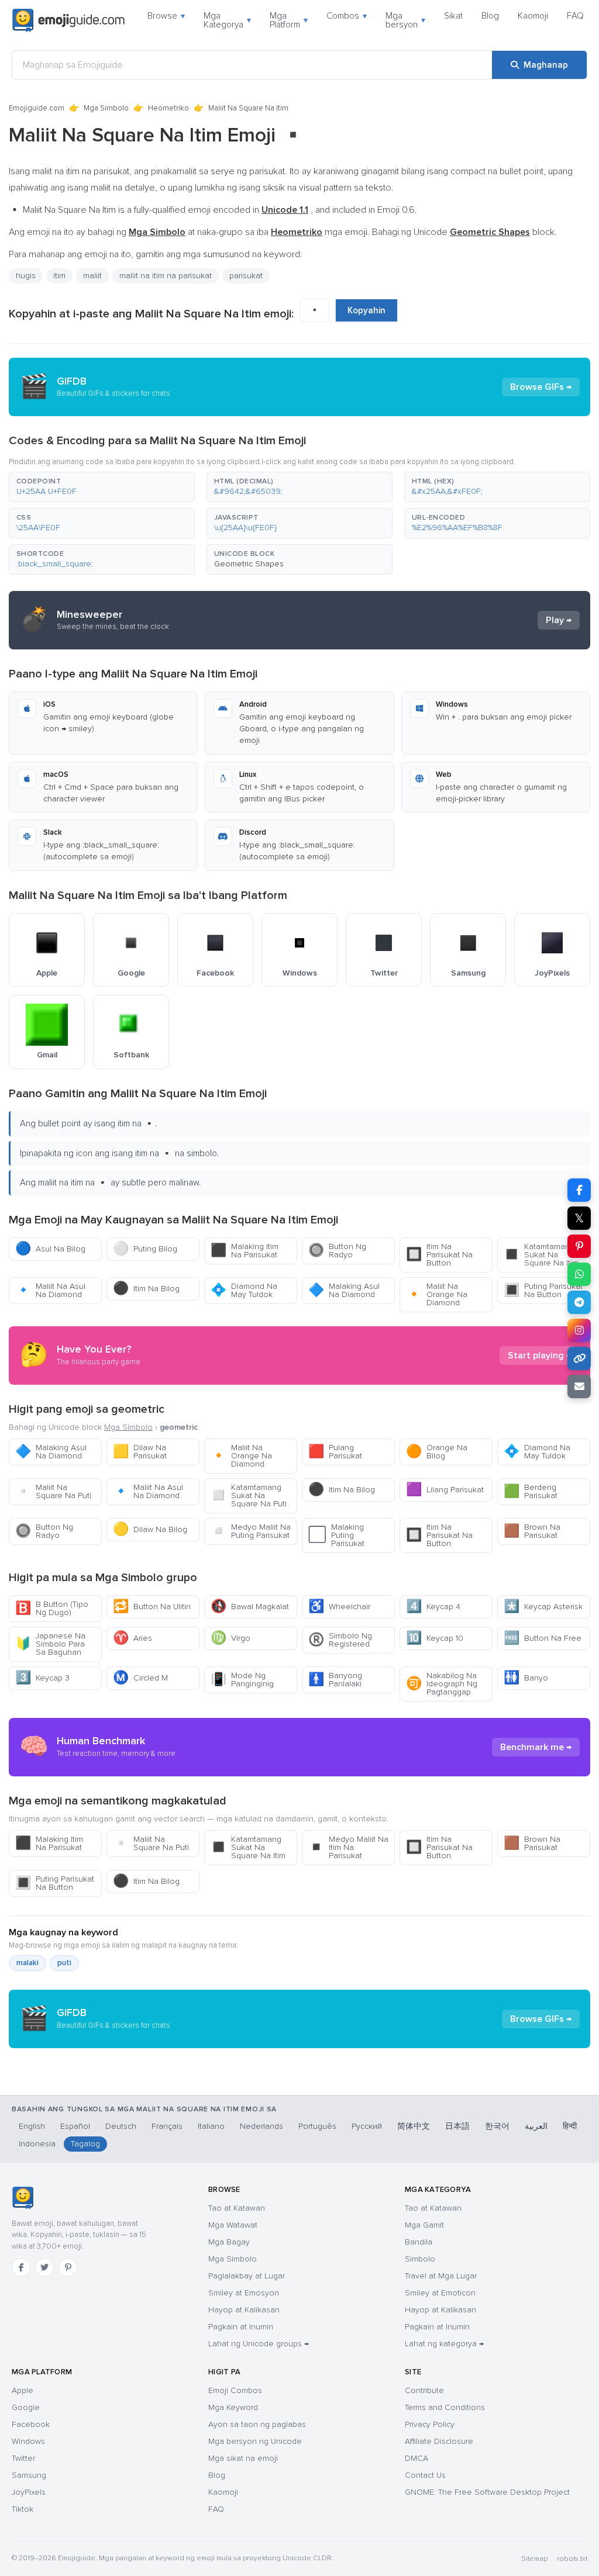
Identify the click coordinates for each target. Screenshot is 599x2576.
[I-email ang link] (579, 1386)
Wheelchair (339, 1607)
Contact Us (425, 2475)
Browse (166, 16)
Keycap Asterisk (543, 1607)
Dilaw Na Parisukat (140, 1452)
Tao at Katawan (237, 2208)
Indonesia (37, 2144)
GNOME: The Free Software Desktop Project (487, 2492)
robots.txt (572, 2559)
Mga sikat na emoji (243, 2458)
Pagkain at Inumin (241, 2327)
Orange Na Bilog (437, 1452)
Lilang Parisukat (445, 1490)
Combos (347, 16)
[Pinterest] (68, 2267)
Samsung (29, 2475)
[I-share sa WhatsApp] (579, 1274)
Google (26, 2407)
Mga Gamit (424, 2225)
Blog (490, 16)
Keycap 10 (435, 1638)
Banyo (526, 1678)
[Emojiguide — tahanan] (23, 2198)
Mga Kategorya (227, 20)
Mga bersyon (405, 20)
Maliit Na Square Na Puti (53, 1491)
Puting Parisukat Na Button (543, 1290)
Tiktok (23, 2509)
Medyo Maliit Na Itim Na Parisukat (348, 1847)
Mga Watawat (233, 2225)
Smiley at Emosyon (244, 2293)
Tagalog (85, 2144)
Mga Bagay (229, 2242)
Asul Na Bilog (50, 1249)
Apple (23, 2390)
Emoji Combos (235, 2390)
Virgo (230, 1638)
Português (317, 2126)
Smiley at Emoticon (440, 2293)
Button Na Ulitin (152, 1607)
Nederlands (261, 2126)
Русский (367, 2126)
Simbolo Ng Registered (340, 1640)
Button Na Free (543, 1638)
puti (64, 1963)
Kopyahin (366, 310)
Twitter (23, 2458)
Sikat (453, 16)
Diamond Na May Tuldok (244, 1290)
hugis (26, 276)
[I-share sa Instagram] (579, 1330)
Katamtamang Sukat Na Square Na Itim (541, 1255)
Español (75, 2126)
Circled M (140, 1678)
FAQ (575, 16)
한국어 (497, 2126)
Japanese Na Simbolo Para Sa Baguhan (50, 1644)
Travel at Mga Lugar (441, 2276)
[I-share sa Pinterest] (579, 1246)
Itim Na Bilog (146, 1289)
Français (167, 2126)
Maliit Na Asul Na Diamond (50, 1290)
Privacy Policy (430, 2424)
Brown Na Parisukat (532, 1531)
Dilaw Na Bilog (150, 1529)
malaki (27, 1963)
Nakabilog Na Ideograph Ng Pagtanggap (442, 1684)
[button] (102, 487)
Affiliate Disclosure (439, 2441)
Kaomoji (533, 16)
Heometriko (168, 108)
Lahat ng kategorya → (444, 2344)
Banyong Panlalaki (335, 1680)
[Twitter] (44, 2267)
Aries (132, 1638)
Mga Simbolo (106, 108)
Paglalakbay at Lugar (247, 2276)
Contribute (424, 2390)
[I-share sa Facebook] (579, 1190)
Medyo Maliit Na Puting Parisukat (251, 1531)
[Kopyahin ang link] (579, 1358)
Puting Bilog (145, 1249)
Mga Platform (289, 20)
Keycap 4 (433, 1607)
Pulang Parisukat (335, 1452)
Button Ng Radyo (337, 1251)
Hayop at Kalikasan (244, 2310)
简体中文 (414, 2126)
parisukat (246, 276)
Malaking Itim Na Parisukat (245, 1251)
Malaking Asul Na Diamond (344, 1290)
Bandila (419, 2242)
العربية (536, 2126)
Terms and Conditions (445, 2407)
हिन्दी (570, 2126)
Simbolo (420, 2259)
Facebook (31, 2424)
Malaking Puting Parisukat (336, 1535)
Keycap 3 (42, 1678)
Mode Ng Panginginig (242, 1680)
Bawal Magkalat (250, 1607)
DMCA (416, 2458)
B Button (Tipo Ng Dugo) (52, 1608)
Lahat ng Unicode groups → (259, 2344)
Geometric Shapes (249, 564)
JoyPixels (29, 2492)
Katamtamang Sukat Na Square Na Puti (249, 1496)
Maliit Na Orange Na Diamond (437, 1294)
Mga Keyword (233, 2407)
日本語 (457, 2126)
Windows (28, 2441)
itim (59, 276)
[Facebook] (21, 2267)
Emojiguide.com (37, 108)
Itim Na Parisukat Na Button (439, 1255)
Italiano (211, 2126)
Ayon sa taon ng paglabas (257, 2424)
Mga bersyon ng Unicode (255, 2441)
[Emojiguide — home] (68, 20)
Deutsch (121, 2126)
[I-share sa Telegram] (579, 1302)
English (32, 2126)
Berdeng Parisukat (531, 1491)
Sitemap (534, 2559)
